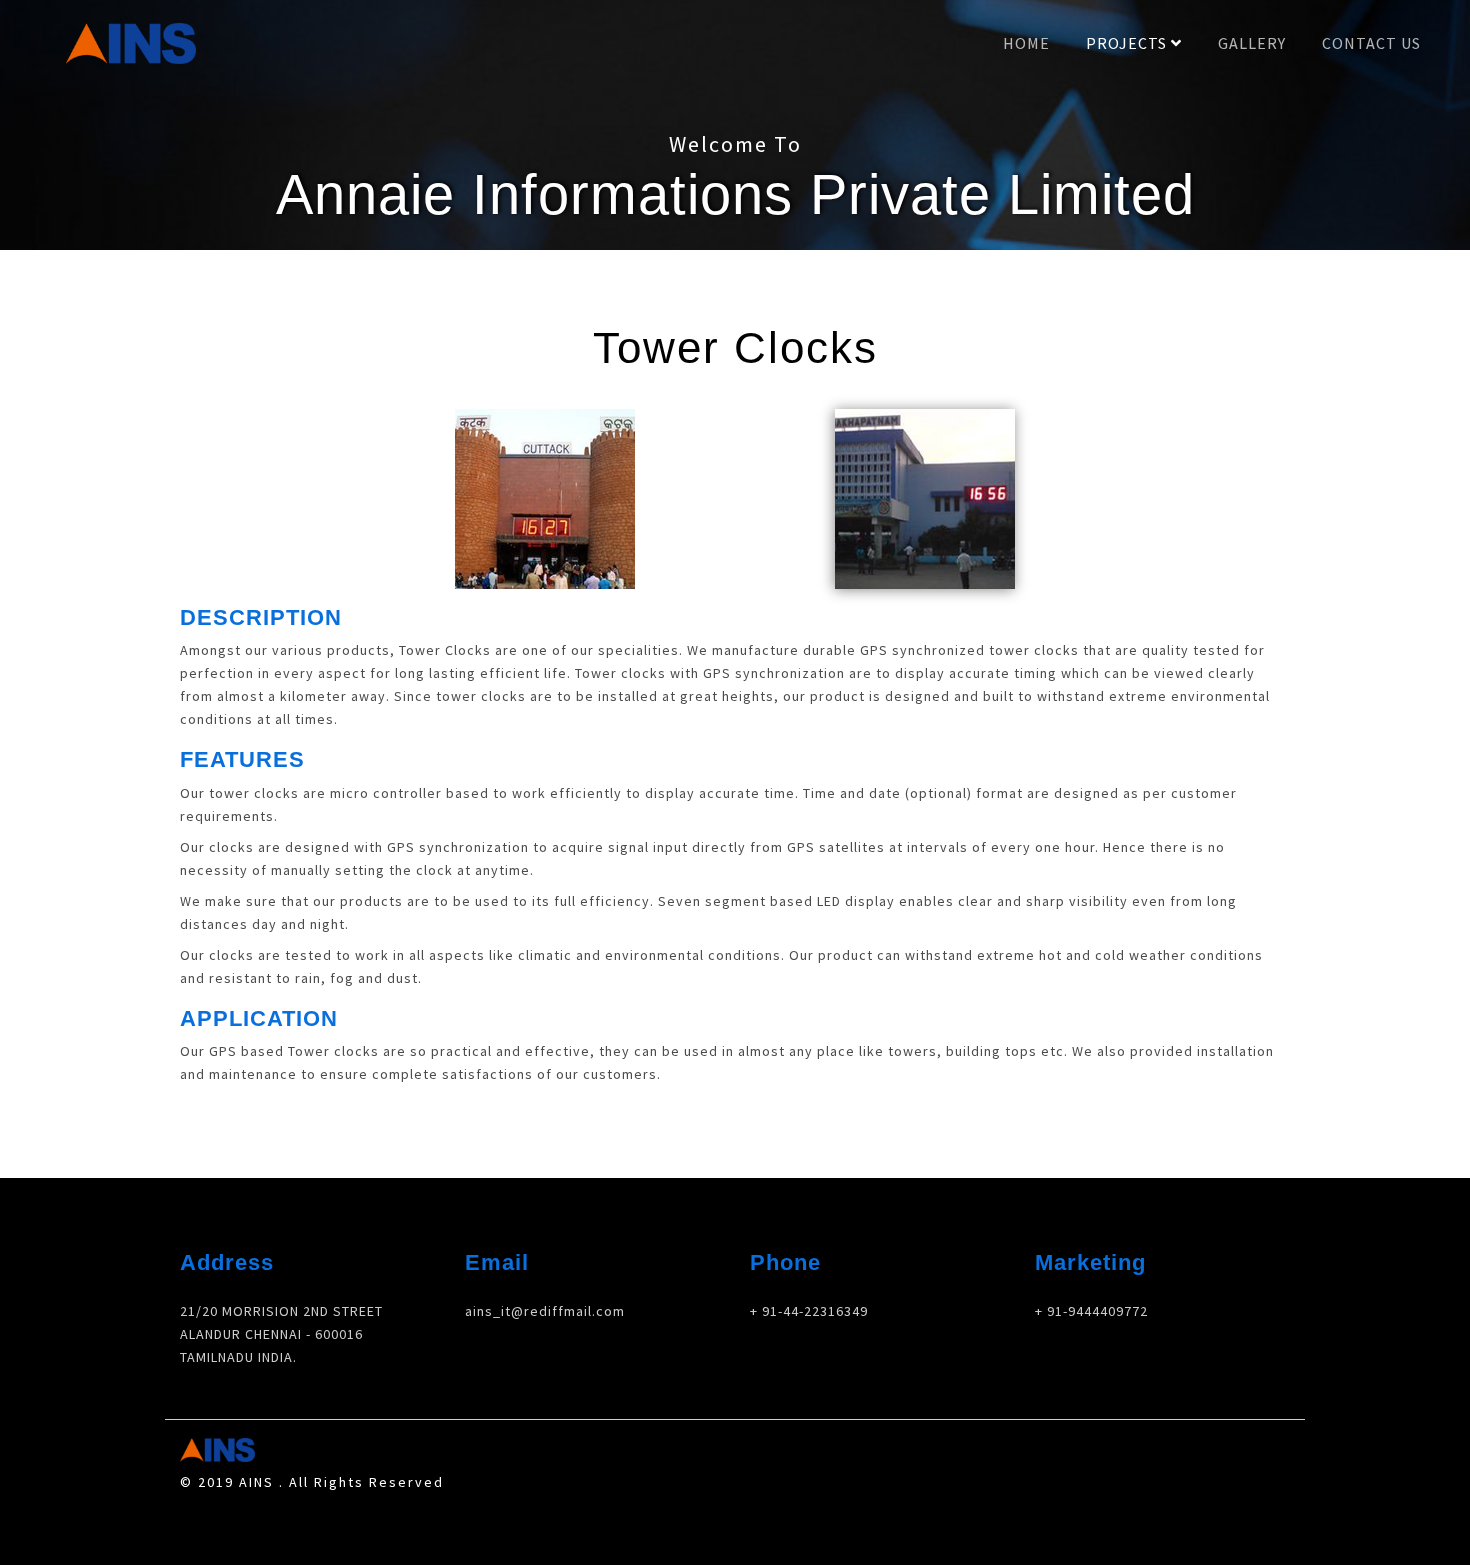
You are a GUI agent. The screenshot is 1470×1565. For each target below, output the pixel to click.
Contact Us (1371, 43)
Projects (1128, 43)
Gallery (1252, 43)
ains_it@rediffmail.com (545, 1311)
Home (1026, 43)
